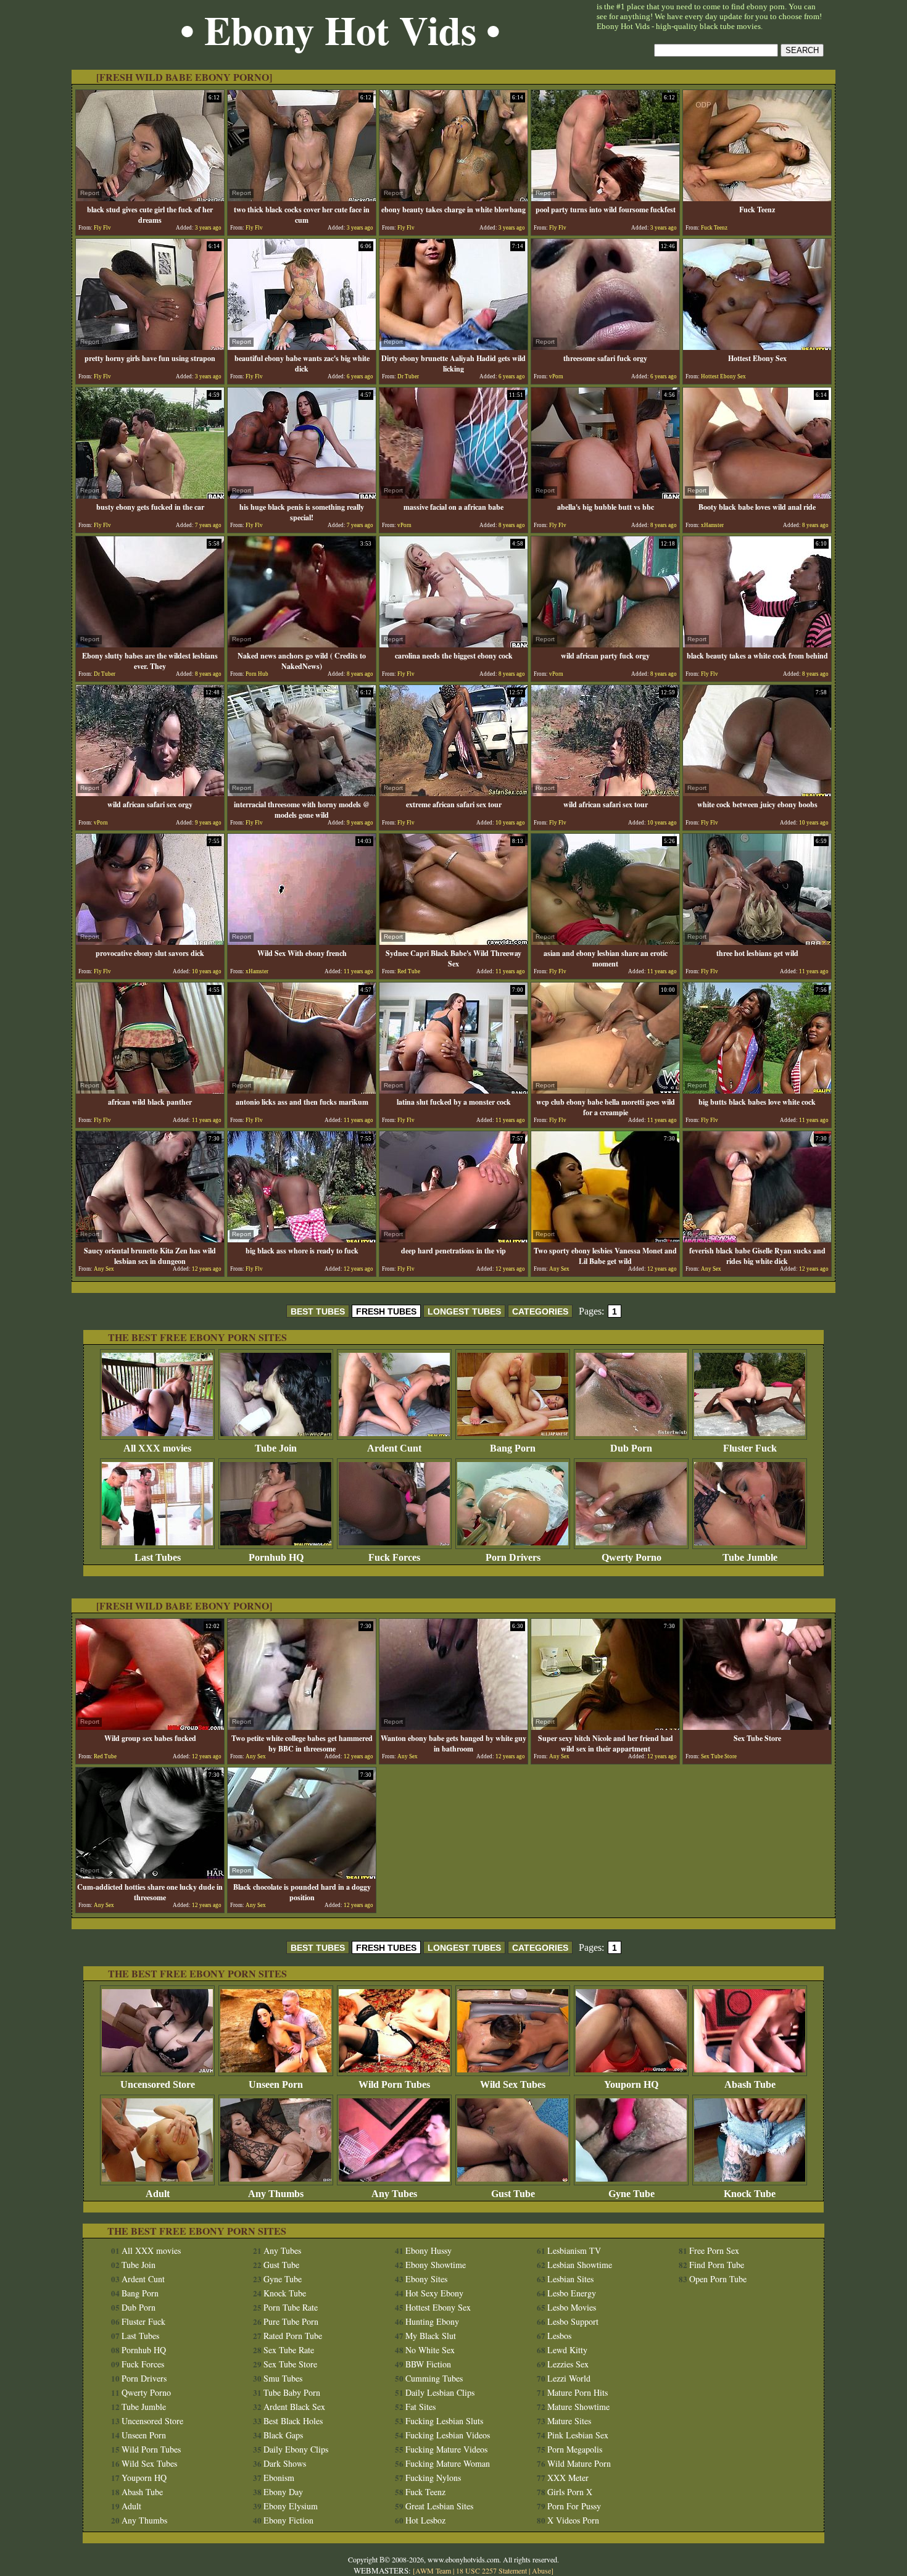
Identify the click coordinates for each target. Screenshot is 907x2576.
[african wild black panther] (150, 1090)
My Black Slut (431, 2336)
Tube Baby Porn (292, 2392)
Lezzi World (569, 2378)
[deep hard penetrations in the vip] (453, 1239)
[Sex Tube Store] (757, 1726)
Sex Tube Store (290, 2364)
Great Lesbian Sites (439, 2506)
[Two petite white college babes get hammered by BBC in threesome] (302, 1726)
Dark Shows (285, 2463)
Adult (158, 2194)
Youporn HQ (631, 2084)
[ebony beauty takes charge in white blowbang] (453, 198)
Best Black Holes (293, 2421)
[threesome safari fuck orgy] (605, 347)
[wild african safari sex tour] (605, 793)
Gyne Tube (632, 2194)
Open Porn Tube (718, 2279)
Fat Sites (420, 2407)
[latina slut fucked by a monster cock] (453, 1090)
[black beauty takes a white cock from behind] (757, 644)
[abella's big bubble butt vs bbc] (605, 495)
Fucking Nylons (433, 2478)
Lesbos (559, 2336)
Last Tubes (158, 1557)
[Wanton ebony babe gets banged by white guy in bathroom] (453, 1726)
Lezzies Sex (568, 2364)
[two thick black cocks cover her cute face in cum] (302, 198)
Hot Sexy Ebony (434, 2293)
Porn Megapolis (575, 2449)
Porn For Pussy (574, 2506)
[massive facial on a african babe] (453, 495)
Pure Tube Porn (291, 2321)
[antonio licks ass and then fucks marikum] (302, 1090)
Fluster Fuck (750, 1448)
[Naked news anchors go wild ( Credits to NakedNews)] (302, 644)
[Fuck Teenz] (757, 198)
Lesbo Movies (572, 2307)
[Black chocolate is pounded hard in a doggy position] (302, 1875)
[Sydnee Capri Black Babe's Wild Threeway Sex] (453, 941)
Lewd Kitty (567, 2350)
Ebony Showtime (436, 2265)
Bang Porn (513, 1448)
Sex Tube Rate (289, 2350)
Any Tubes (394, 2194)
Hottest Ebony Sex (438, 2307)
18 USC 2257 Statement (491, 2570)
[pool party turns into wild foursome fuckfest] (605, 198)
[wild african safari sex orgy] (150, 793)
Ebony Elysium (291, 2506)
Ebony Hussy (429, 2250)
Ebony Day (283, 2492)
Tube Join (276, 1448)
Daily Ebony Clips (296, 2449)
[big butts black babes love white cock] (757, 1090)
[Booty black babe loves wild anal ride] (757, 495)
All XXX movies (157, 1448)
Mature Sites (569, 2421)
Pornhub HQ (276, 1557)
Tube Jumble (750, 1557)
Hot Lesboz (425, 2520)
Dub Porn (631, 1448)
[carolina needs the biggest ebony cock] (453, 644)
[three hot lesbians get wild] (757, 941)
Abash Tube (750, 2084)
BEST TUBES (318, 1311)
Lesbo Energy (572, 2293)
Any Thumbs (276, 2194)
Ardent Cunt (394, 1448)
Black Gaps (283, 2435)
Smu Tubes (283, 2378)
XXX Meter (568, 2478)
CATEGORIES (540, 1311)
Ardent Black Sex (294, 2407)
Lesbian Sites (570, 2279)
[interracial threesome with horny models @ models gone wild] (302, 793)
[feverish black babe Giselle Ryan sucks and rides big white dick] (757, 1239)
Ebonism (279, 2478)
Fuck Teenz (425, 2492)
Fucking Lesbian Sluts (444, 2421)
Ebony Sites (426, 2279)
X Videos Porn (573, 2520)
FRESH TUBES (386, 1311)
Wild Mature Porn (579, 2463)
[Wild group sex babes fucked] (150, 1726)
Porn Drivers (513, 1557)
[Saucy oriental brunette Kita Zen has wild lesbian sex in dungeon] (150, 1239)
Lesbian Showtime (580, 2265)
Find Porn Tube (717, 2265)
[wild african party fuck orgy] (605, 644)
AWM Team (434, 2570)
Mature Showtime (578, 2407)
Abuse (541, 2570)
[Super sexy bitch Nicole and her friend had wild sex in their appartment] (605, 1726)
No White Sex (430, 2350)
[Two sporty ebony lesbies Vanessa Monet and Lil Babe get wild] (605, 1239)
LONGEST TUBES (464, 1311)
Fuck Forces (394, 1557)
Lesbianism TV (574, 2250)
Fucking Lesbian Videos (448, 2435)
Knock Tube (750, 2194)
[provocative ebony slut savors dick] (150, 941)
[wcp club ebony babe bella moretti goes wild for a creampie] (605, 1090)
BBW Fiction (428, 2364)
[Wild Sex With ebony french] (302, 941)
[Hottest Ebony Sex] (757, 347)
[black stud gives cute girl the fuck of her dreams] (150, 198)
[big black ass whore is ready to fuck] (302, 1239)
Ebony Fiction (288, 2520)
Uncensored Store (158, 2084)
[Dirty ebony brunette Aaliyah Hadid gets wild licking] (453, 347)
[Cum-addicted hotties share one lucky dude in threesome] (150, 1875)
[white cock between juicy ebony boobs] (757, 793)
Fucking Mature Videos (446, 2449)
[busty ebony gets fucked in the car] (150, 495)
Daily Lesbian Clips (440, 2392)
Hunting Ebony (432, 2321)
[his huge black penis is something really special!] (302, 495)
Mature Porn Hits (578, 2392)
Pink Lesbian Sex (578, 2435)
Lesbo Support (573, 2321)
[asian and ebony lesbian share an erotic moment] (605, 941)
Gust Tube (513, 2194)
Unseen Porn (276, 2084)
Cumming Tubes (434, 2378)
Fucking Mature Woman (448, 2463)
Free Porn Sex (714, 2250)
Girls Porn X (570, 2492)
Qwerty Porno (632, 1557)
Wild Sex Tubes (513, 2084)
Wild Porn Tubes (394, 2084)
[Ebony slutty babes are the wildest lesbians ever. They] (150, 644)
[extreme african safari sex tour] (453, 793)
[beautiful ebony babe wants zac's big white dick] (302, 347)
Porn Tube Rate (291, 2307)
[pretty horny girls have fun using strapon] (150, 347)
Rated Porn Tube (293, 2336)
